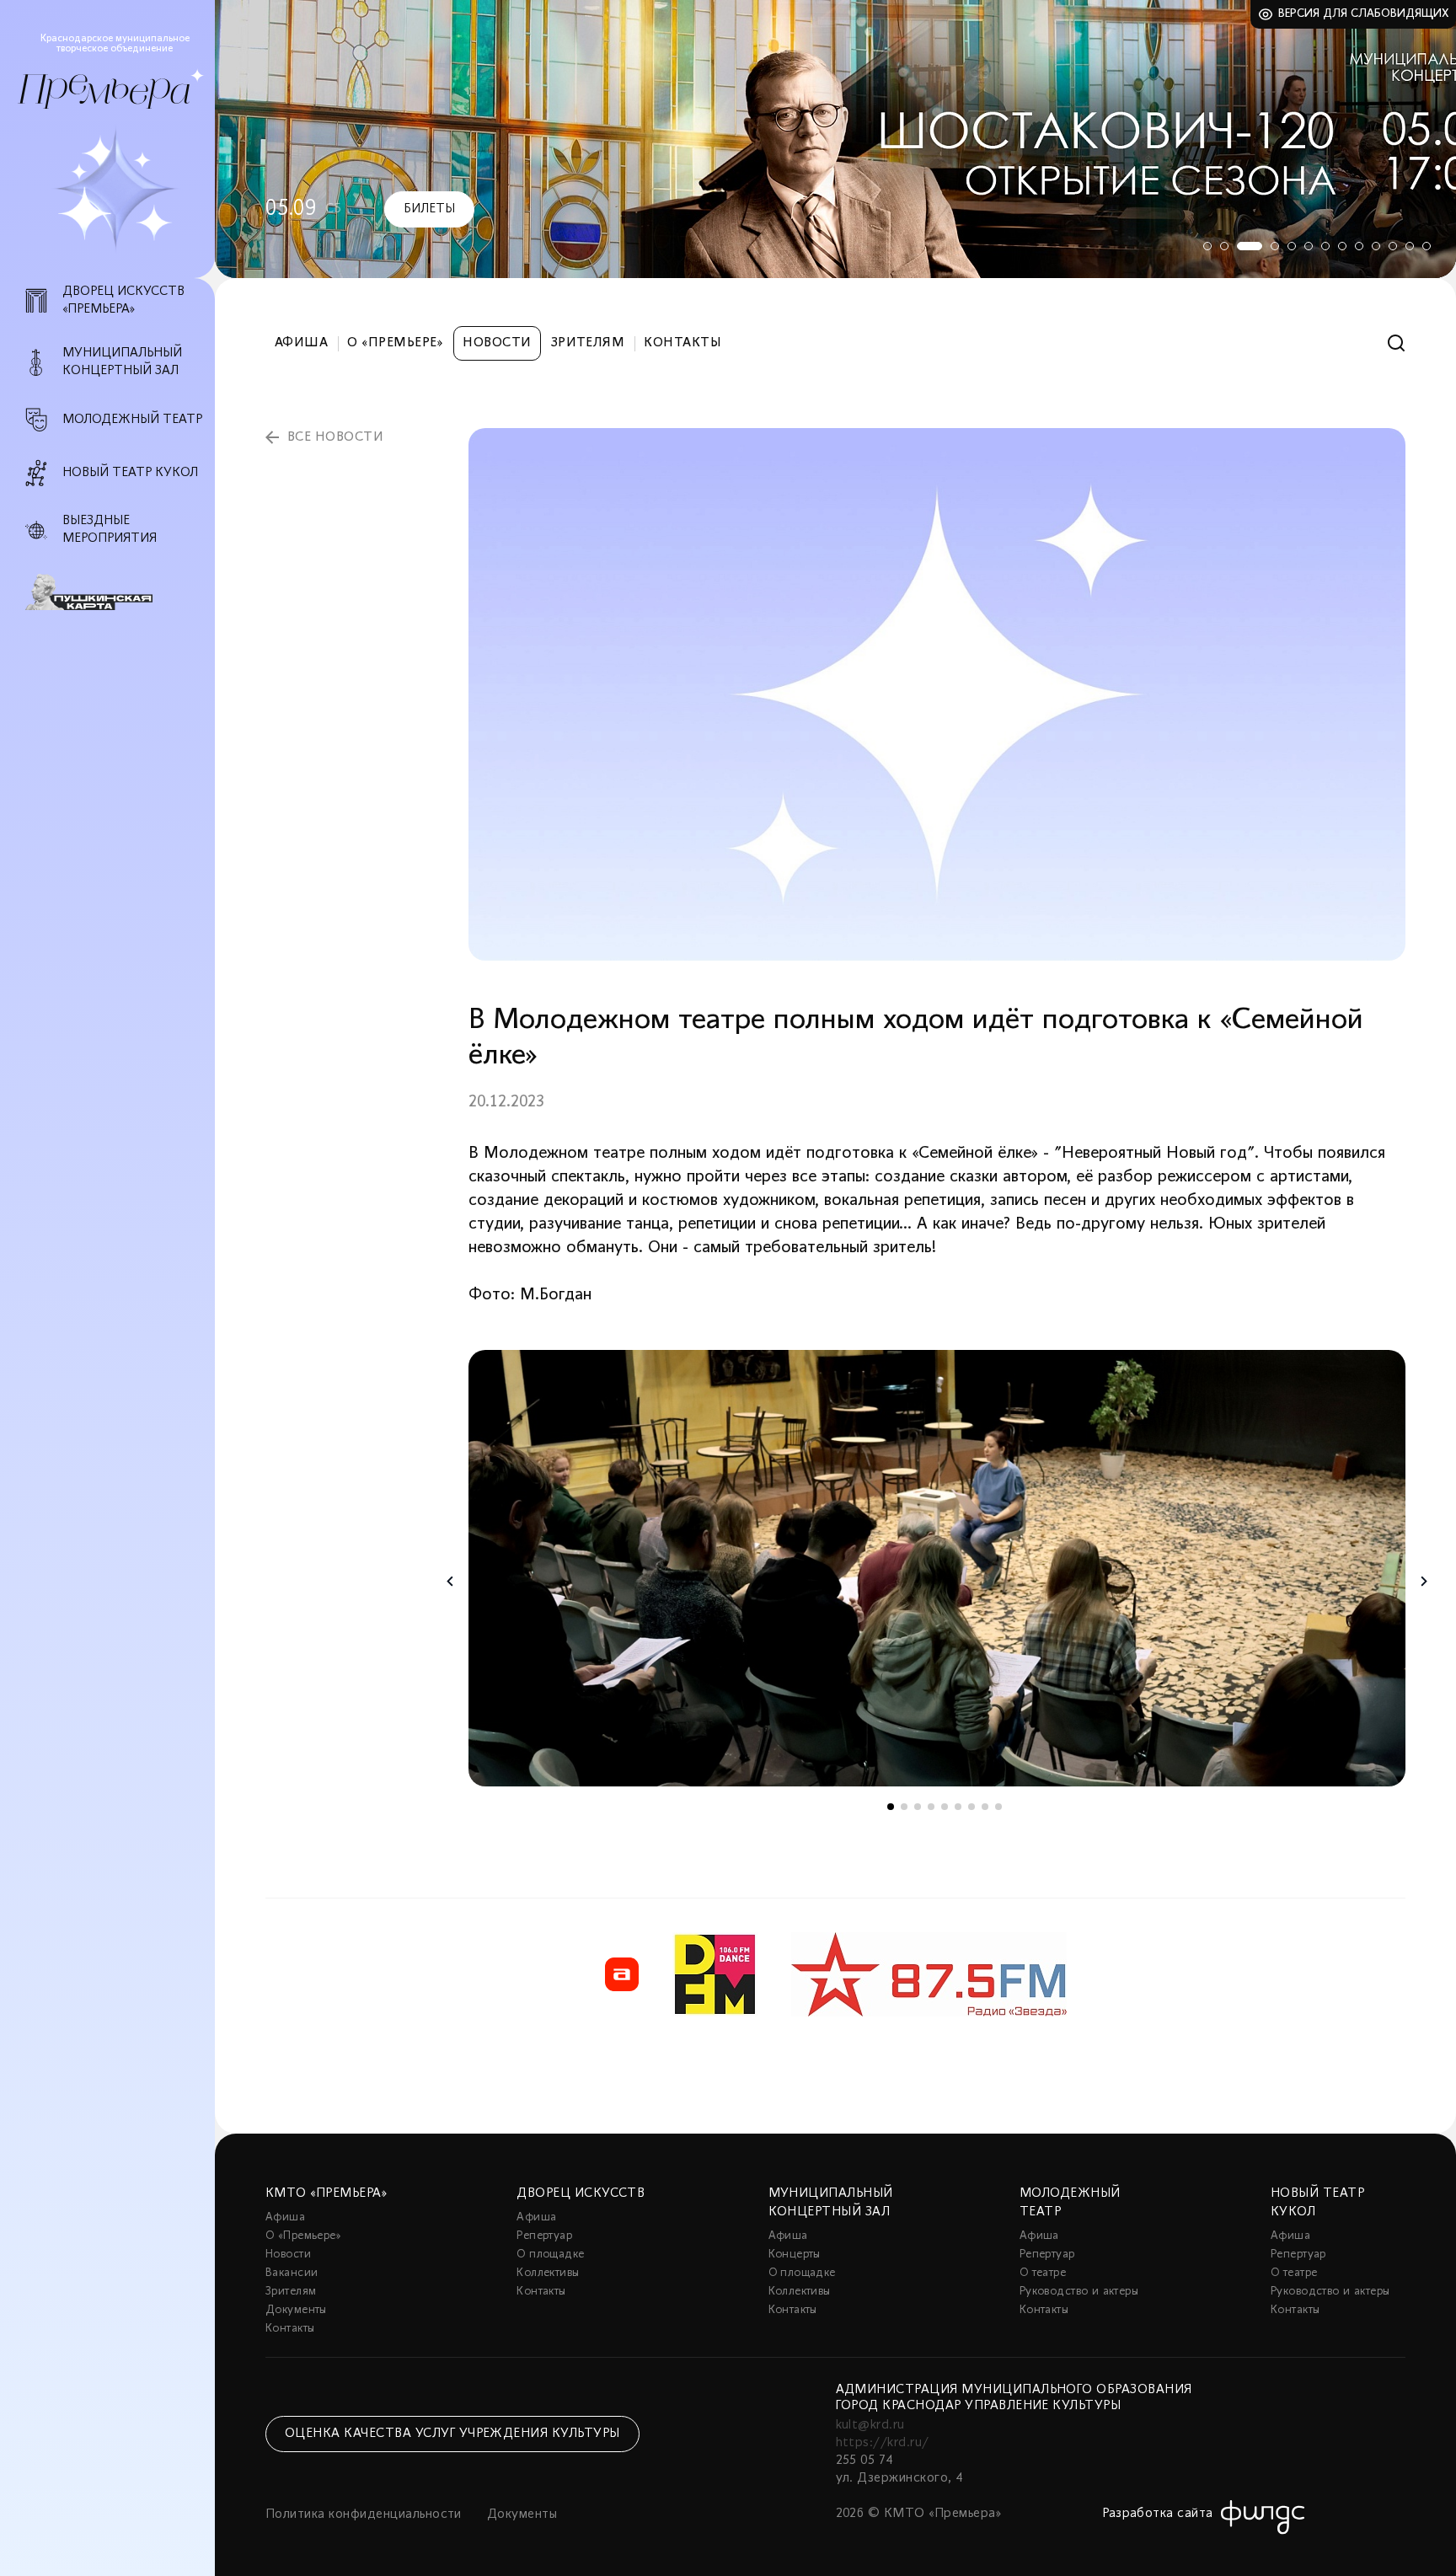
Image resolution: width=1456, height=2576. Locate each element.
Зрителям (588, 343)
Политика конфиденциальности (364, 2514)
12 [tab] (1410, 246)
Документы (296, 2310)
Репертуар (544, 2236)
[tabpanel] (835, 139)
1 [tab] (1207, 246)
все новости (335, 437)
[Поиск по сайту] (1397, 343)
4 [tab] (1275, 246)
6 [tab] (1309, 246)
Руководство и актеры (1079, 2292)
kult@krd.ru (870, 2425)
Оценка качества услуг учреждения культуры (452, 2434)
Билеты (429, 209)
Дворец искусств (581, 2193)
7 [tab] (1325, 246)
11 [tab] (1393, 246)
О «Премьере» (395, 343)
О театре (1043, 2273)
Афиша (301, 343)
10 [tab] (1376, 246)
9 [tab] (1359, 246)
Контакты (682, 343)
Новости (497, 343)
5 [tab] (1292, 246)
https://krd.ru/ (883, 2443)
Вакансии (292, 2273)
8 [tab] (1342, 246)
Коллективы (548, 2273)
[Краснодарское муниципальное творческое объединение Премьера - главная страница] (104, 91)
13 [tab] (1427, 246)
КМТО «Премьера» (326, 2193)
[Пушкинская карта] (117, 592)
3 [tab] (1250, 246)
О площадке (550, 2255)
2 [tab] (1224, 246)
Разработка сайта (1158, 2514)
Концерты (795, 2255)
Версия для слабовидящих (1364, 14)
